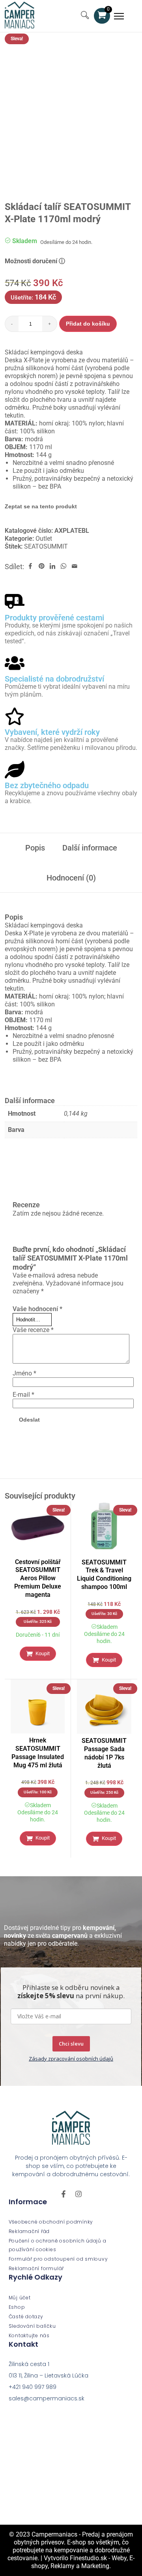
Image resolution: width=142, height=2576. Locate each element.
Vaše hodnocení (37, 1309)
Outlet (44, 539)
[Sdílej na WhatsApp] (64, 567)
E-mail (23, 1395)
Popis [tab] (35, 848)
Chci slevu (71, 2044)
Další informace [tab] (90, 848)
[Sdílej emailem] (75, 567)
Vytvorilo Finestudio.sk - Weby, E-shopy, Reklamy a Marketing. (83, 2562)
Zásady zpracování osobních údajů (71, 2059)
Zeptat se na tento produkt (41, 506)
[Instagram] (78, 2194)
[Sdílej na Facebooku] (30, 567)
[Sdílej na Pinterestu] (41, 567)
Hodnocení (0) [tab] (71, 878)
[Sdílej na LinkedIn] (52, 567)
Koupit (43, 1653)
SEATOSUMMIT (46, 546)
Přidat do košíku (88, 324)
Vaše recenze (33, 1330)
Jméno (24, 1373)
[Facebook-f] (64, 2194)
